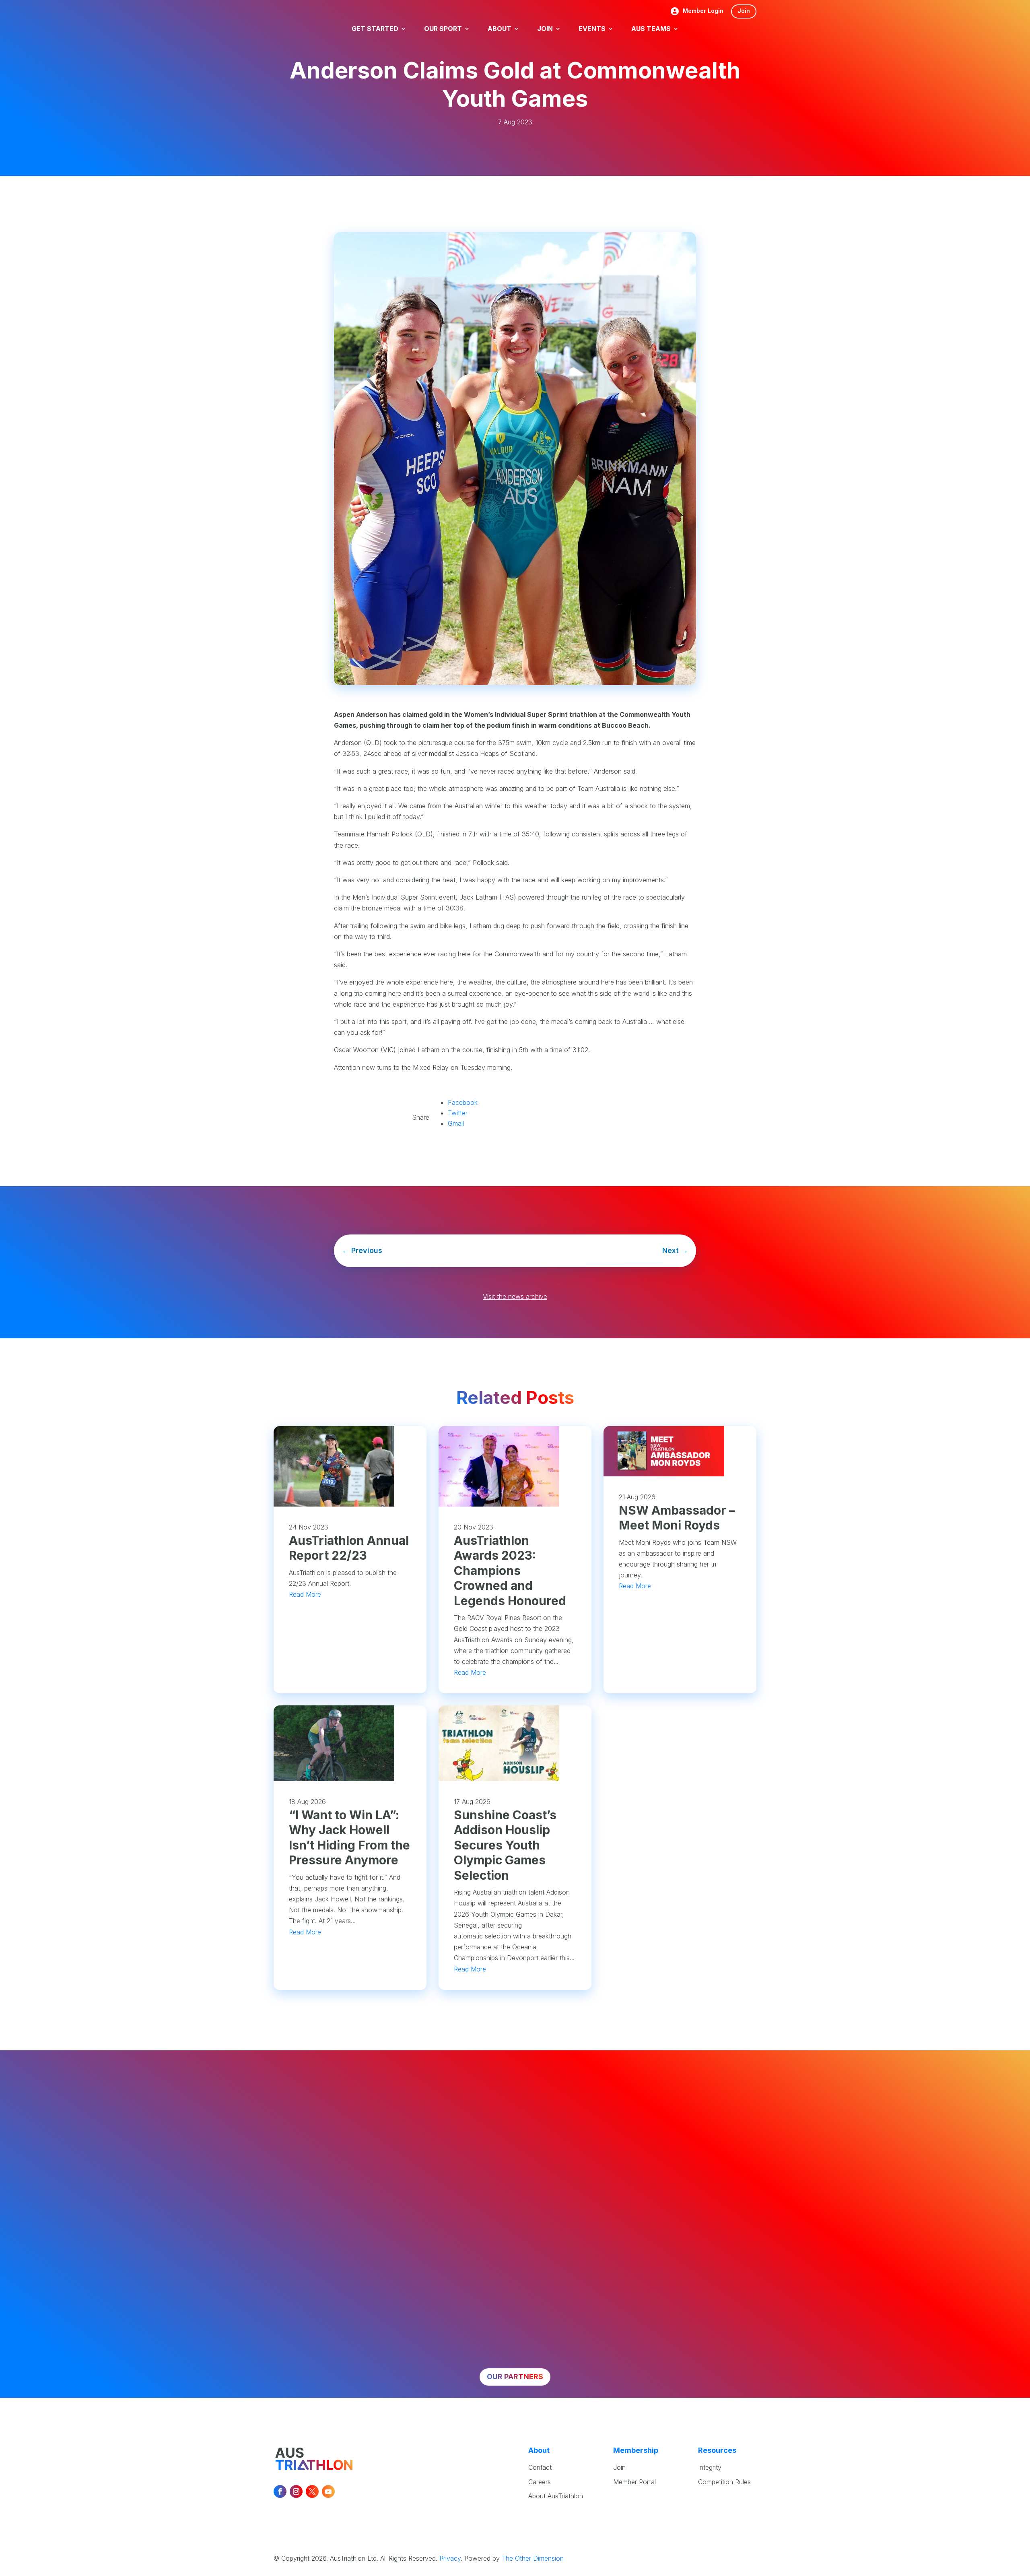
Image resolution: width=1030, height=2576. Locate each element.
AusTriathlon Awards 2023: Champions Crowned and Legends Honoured (510, 1571)
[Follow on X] (312, 2491)
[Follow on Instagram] (296, 2491)
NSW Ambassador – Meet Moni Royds (677, 1518)
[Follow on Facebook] (280, 2491)
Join (744, 11)
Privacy (450, 2558)
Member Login (703, 11)
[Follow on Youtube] (328, 2491)
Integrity (710, 2467)
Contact (540, 2467)
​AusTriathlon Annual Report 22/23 (349, 1548)
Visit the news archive (515, 1296)
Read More (305, 1594)
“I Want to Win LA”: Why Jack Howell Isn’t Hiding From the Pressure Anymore (349, 1838)
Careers (540, 2482)
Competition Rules (724, 2482)
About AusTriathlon (556, 2496)
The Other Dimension (533, 2558)
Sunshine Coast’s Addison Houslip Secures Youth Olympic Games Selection (505, 1845)
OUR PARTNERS (515, 2377)
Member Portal (634, 2482)
